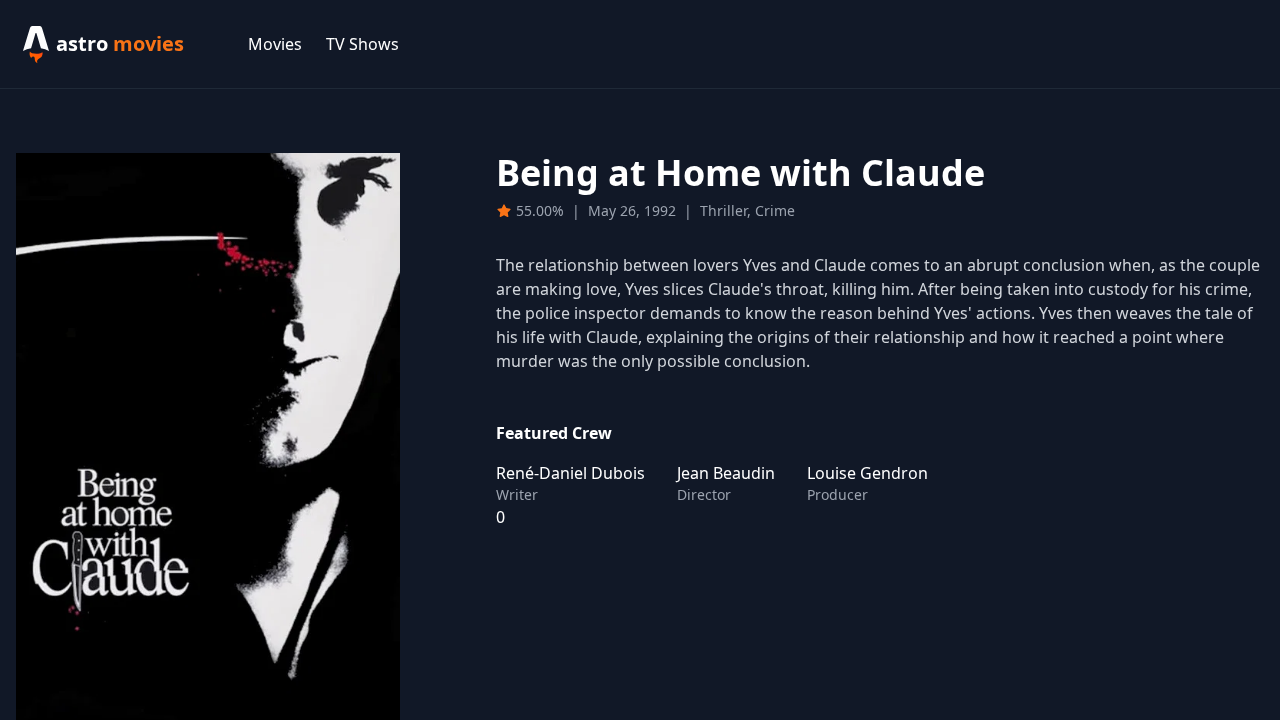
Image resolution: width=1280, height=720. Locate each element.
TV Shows (362, 44)
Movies (275, 44)
